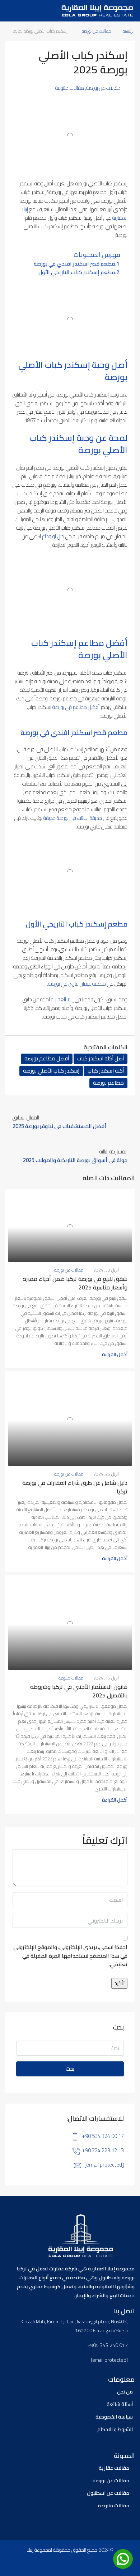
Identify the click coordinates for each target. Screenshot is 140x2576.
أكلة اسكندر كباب (106, 1071)
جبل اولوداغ (53, 536)
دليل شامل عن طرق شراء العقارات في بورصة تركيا (75, 1487)
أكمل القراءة (115, 1354)
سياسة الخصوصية (114, 2417)
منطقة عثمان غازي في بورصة (77, 984)
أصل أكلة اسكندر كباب (101, 1059)
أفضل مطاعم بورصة (47, 1059)
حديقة (49, 818)
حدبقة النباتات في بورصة (79, 818)
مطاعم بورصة (108, 1083)
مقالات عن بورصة (97, 31)
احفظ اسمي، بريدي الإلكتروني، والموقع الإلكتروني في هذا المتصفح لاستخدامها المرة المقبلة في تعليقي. (70, 1956)
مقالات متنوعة (70, 88)
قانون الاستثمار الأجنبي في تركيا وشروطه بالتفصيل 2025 (79, 1691)
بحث (70, 2069)
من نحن (125, 2392)
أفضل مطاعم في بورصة (76, 707)
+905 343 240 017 (108, 2345)
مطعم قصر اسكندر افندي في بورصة (74, 264)
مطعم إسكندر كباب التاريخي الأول (77, 272)
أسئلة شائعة (120, 2404)
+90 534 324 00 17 (103, 2136)
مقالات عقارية (114, 2468)
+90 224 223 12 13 (103, 2150)
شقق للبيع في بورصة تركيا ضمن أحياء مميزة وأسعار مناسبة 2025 (75, 1283)
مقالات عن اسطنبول (108, 2493)
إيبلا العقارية (62, 999)
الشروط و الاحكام (115, 2429)
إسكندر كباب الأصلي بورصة (51, 1071)
